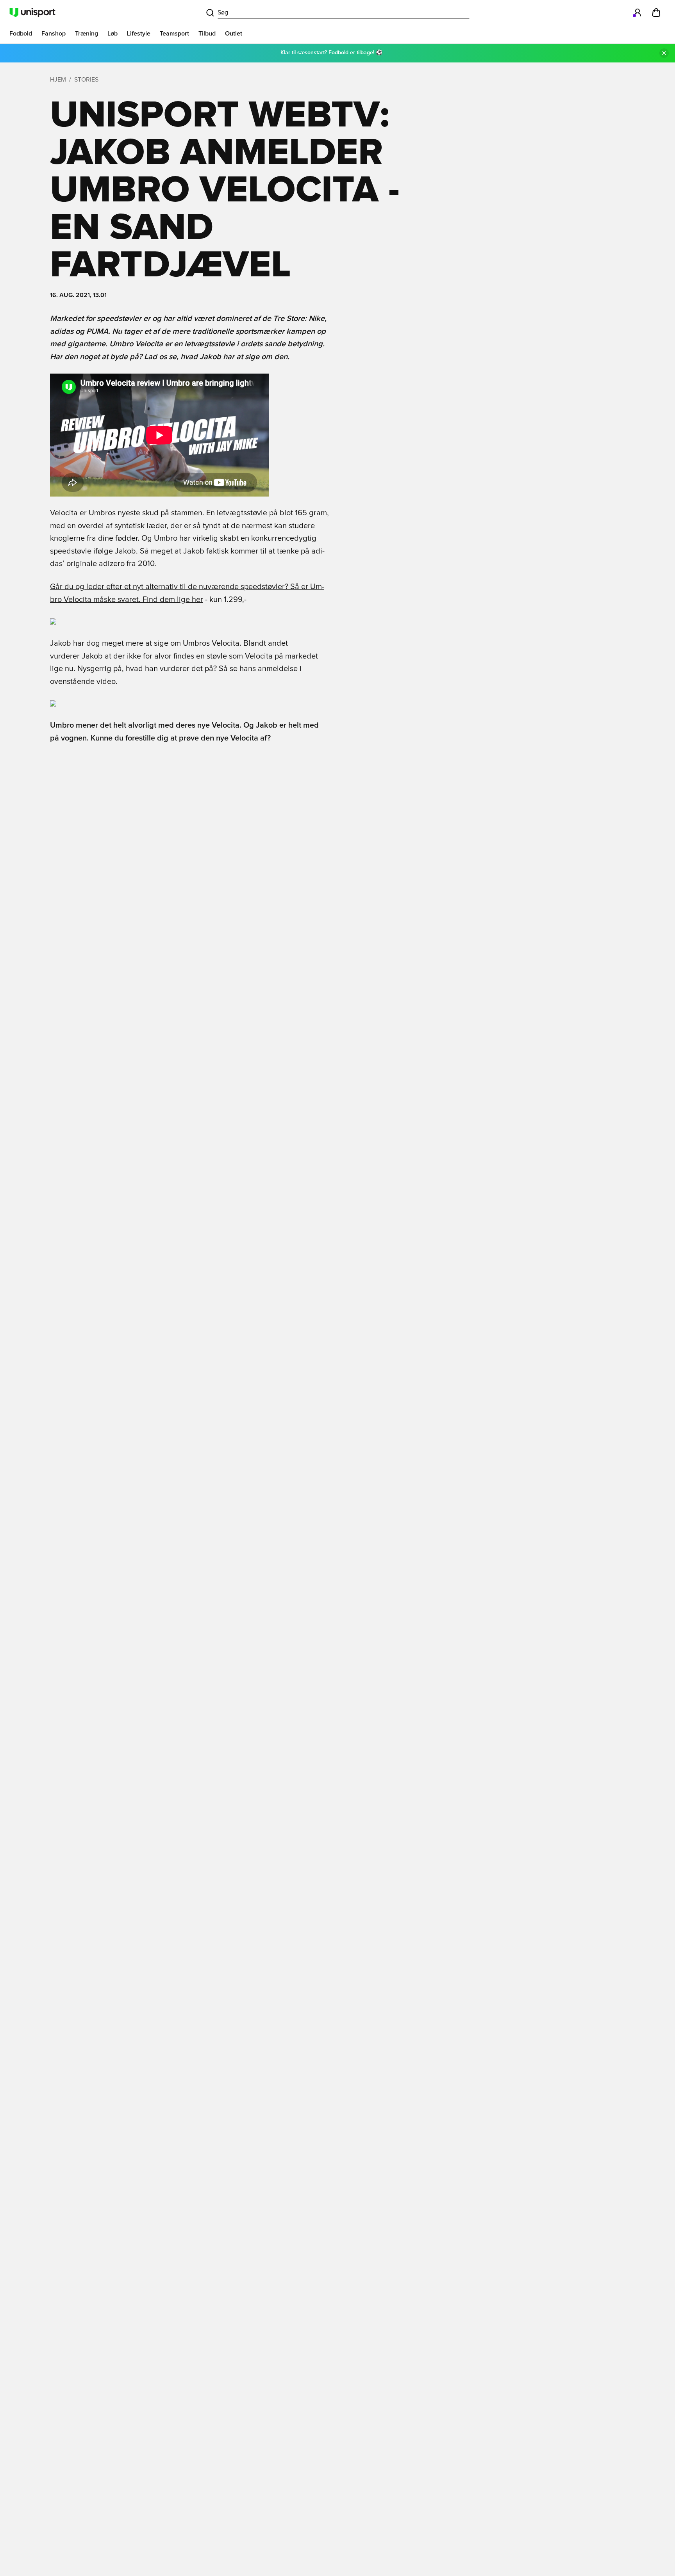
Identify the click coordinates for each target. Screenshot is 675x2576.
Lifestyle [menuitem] (139, 34)
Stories (86, 80)
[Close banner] (664, 53)
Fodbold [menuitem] (21, 34)
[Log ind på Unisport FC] (637, 12)
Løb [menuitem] (112, 34)
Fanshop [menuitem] (54, 34)
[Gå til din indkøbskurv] (656, 12)
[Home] (32, 12)
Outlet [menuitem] (234, 34)
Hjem (58, 80)
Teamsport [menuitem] (174, 34)
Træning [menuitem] (87, 34)
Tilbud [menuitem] (207, 34)
